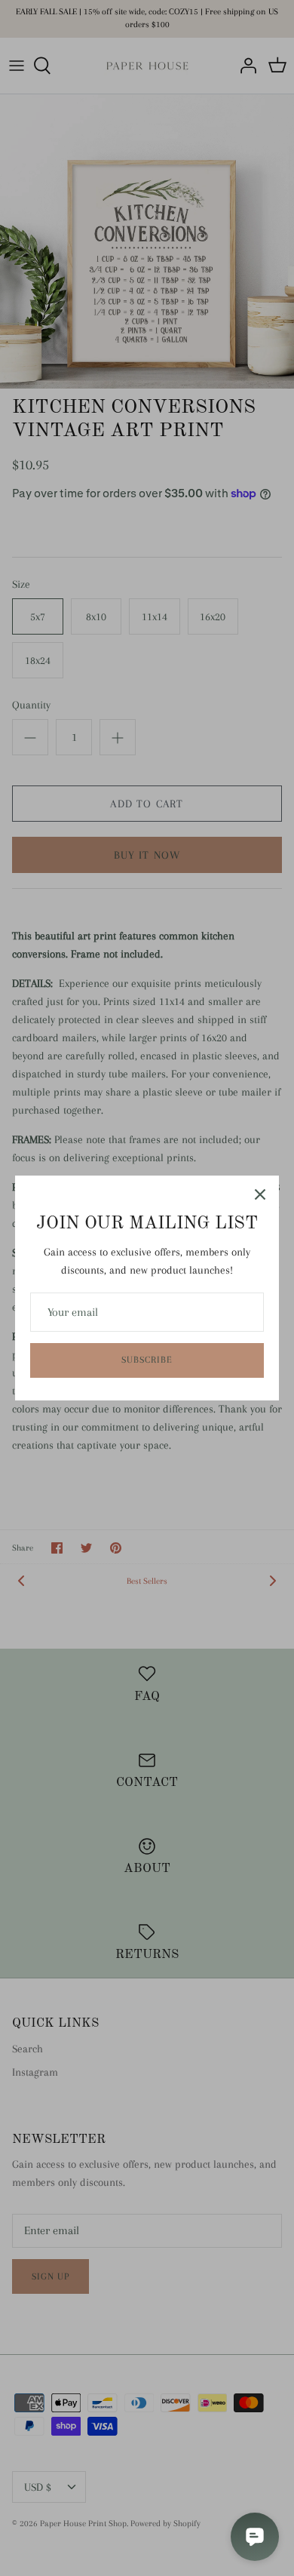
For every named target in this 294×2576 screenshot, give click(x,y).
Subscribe (147, 1360)
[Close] (260, 1194)
